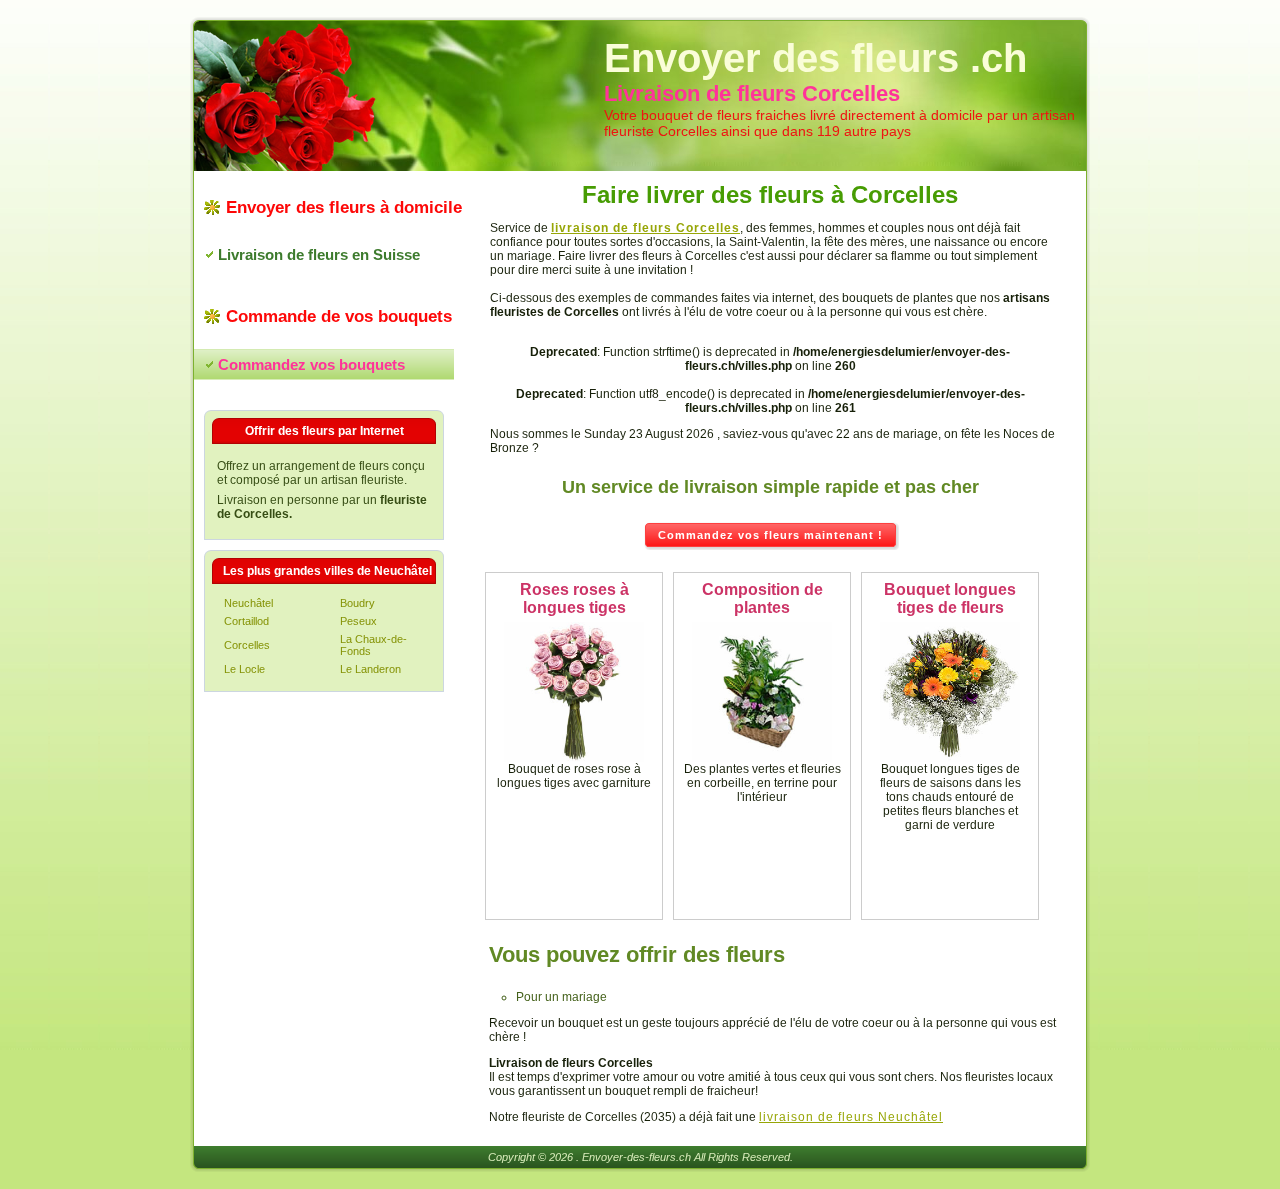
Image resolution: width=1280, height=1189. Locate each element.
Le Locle (244, 669)
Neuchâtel (248, 603)
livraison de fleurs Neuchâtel (851, 1117)
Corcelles (247, 645)
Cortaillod (246, 621)
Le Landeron (370, 669)
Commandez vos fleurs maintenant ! (770, 535)
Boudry (357, 603)
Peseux (358, 621)
